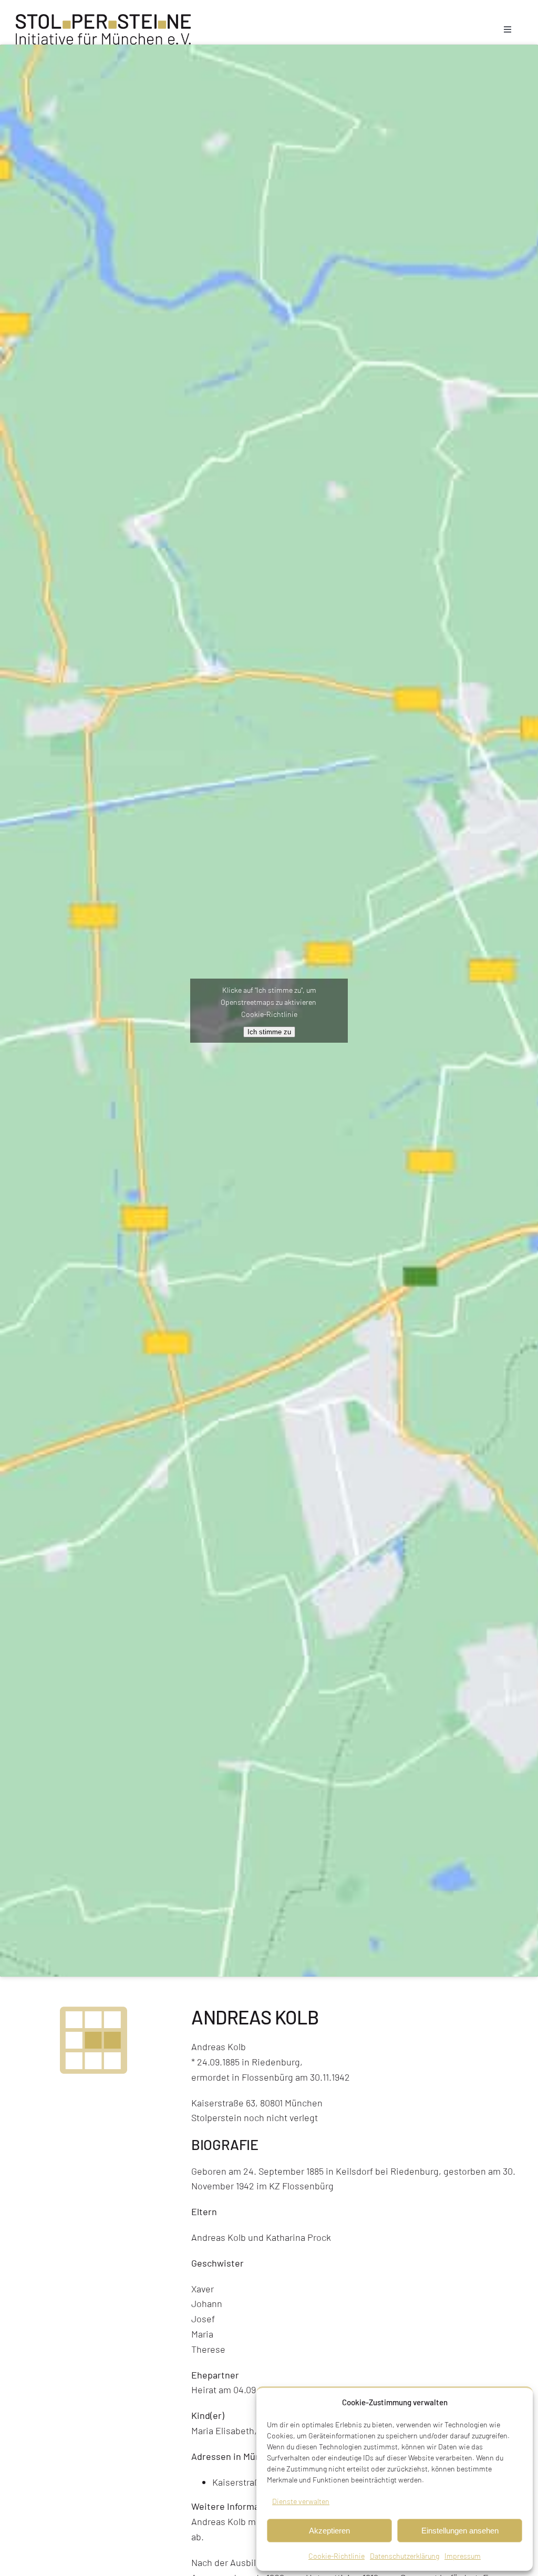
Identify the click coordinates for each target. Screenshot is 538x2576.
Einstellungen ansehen (460, 2531)
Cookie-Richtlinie (337, 2556)
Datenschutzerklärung (405, 2556)
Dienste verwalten (301, 2501)
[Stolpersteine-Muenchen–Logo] (103, 19)
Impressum (463, 2556)
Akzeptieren (329, 2531)
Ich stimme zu (269, 1032)
